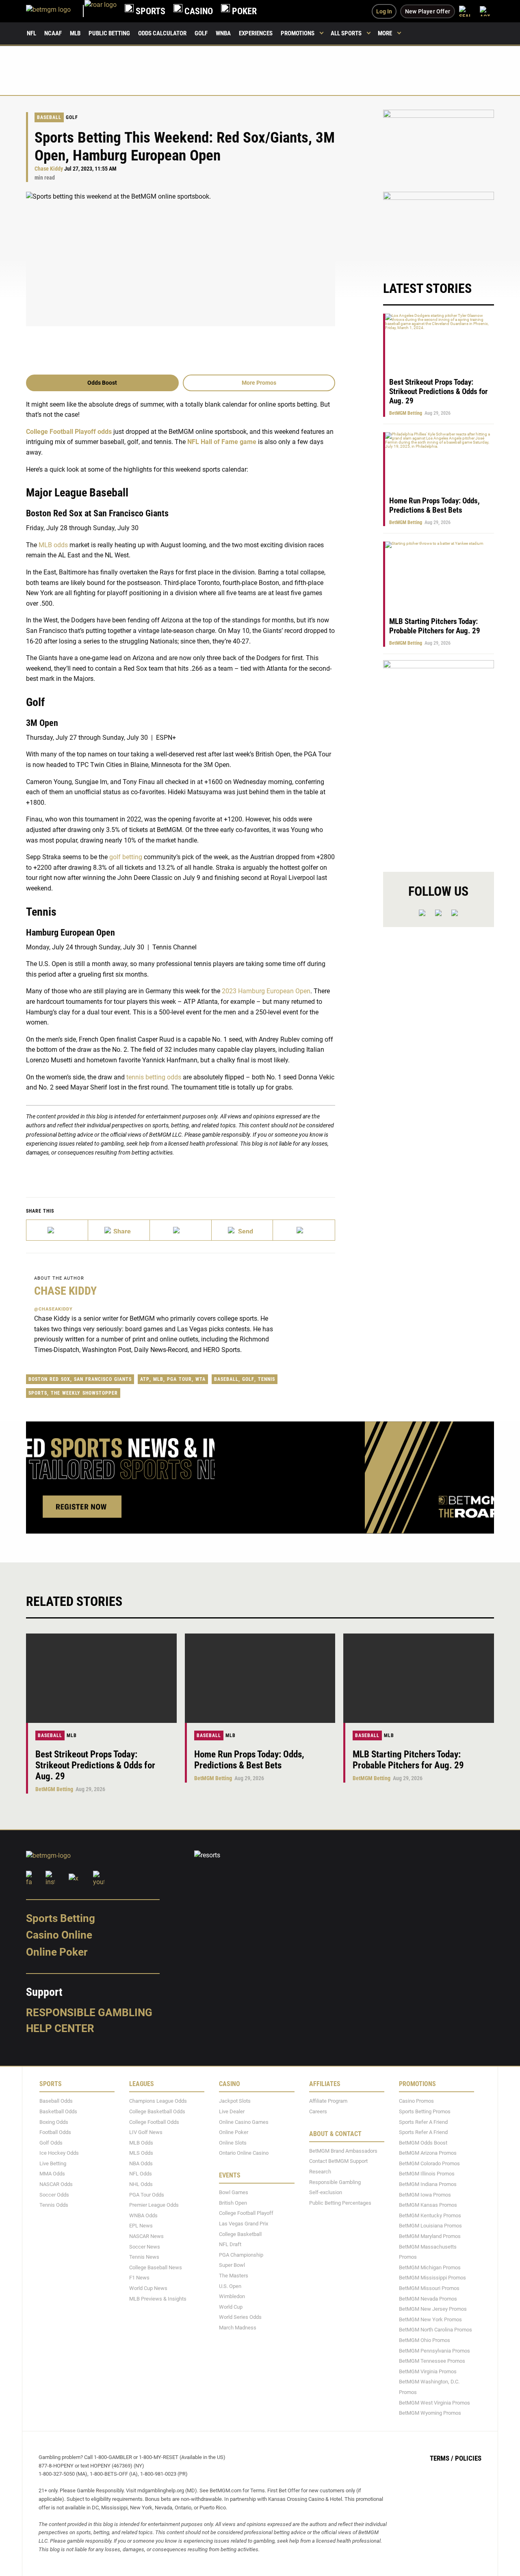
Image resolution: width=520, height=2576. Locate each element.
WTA (200, 1379)
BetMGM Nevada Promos (428, 2299)
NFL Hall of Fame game (222, 442)
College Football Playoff (246, 2213)
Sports (38, 1393)
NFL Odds (141, 2174)
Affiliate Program (328, 2101)
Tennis (266, 1379)
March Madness (238, 2328)
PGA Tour (179, 1379)
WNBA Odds (143, 2215)
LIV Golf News (146, 2132)
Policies (468, 2458)
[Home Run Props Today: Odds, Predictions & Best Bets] (260, 1678)
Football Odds (55, 2132)
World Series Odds (240, 2317)
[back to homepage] (101, 11)
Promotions (298, 33)
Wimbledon (232, 2296)
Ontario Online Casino (244, 2153)
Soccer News (145, 2247)
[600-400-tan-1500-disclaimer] (439, 146)
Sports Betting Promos (425, 2111)
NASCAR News (146, 2236)
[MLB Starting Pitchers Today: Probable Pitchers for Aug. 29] (419, 1678)
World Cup (231, 2307)
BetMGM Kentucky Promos (430, 2215)
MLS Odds (141, 2153)
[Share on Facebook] (119, 1230)
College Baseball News (156, 2267)
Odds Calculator (162, 33)
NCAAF (53, 33)
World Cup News (148, 2288)
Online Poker (57, 1952)
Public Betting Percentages (340, 2203)
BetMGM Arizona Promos (428, 2153)
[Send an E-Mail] (181, 1230)
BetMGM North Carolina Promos (435, 2330)
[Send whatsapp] (243, 1230)
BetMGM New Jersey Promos (433, 2309)
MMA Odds (52, 2174)
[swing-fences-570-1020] (439, 759)
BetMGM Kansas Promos (428, 2205)
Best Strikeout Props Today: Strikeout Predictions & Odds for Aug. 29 (438, 391)
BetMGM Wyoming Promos (430, 2413)
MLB (75, 33)
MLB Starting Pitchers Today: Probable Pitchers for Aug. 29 (435, 626)
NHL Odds (141, 2184)
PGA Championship (241, 2255)
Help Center (60, 2028)
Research (320, 2172)
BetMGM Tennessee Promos (432, 2361)
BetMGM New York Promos (430, 2319)
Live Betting (53, 2163)
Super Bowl (232, 2265)
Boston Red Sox (49, 1379)
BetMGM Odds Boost (423, 2143)
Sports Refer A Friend (423, 2122)
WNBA (223, 33)
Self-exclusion (326, 2192)
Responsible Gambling (89, 2013)
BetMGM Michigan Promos (430, 2267)
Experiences (256, 33)
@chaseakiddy (53, 1309)
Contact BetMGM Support (338, 2161)
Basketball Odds (58, 2111)
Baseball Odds (56, 2101)
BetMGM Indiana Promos (428, 2184)
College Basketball (240, 2234)
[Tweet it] (57, 1230)
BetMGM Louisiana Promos (430, 2226)
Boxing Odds (54, 2122)
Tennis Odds (54, 2205)
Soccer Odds (54, 2195)
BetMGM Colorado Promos (429, 2163)
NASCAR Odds (56, 2184)
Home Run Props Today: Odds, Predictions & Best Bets (434, 505)
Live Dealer (232, 2111)
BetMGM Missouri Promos (429, 2288)
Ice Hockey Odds (59, 2153)
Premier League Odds (154, 2205)
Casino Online (59, 1935)
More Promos (259, 383)
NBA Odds (141, 2163)
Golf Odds (51, 2143)
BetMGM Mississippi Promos (432, 2278)
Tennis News (144, 2257)
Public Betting (109, 33)
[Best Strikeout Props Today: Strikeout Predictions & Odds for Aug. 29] (101, 1678)
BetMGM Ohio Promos (425, 2340)
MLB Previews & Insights (158, 2299)
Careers (318, 2111)
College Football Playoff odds (69, 432)
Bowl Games (234, 2192)
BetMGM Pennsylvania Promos (434, 2351)
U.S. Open (230, 2286)
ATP (145, 1379)
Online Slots (233, 2143)
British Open (233, 2203)
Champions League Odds (158, 2101)
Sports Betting (61, 1918)
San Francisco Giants (103, 1379)
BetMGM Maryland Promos (430, 2236)
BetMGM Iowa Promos (425, 2195)
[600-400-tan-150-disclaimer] (439, 228)
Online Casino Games (244, 2122)
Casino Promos (416, 2101)
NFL (31, 33)
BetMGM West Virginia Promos (434, 2403)
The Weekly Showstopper (84, 1393)
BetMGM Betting (406, 413)
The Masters (234, 2276)
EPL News (141, 2226)
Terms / (442, 2458)
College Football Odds (154, 2122)
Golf (201, 33)
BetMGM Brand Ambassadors (343, 2151)
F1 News (139, 2278)
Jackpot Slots (235, 2101)
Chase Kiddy (49, 169)
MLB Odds (141, 2143)
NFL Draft (230, 2244)
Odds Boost (102, 383)
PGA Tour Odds (147, 2195)
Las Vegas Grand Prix (244, 2224)
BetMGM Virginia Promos (428, 2371)
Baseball (49, 117)
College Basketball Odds (157, 2111)
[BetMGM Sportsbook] (55, 11)
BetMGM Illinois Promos (427, 2174)
